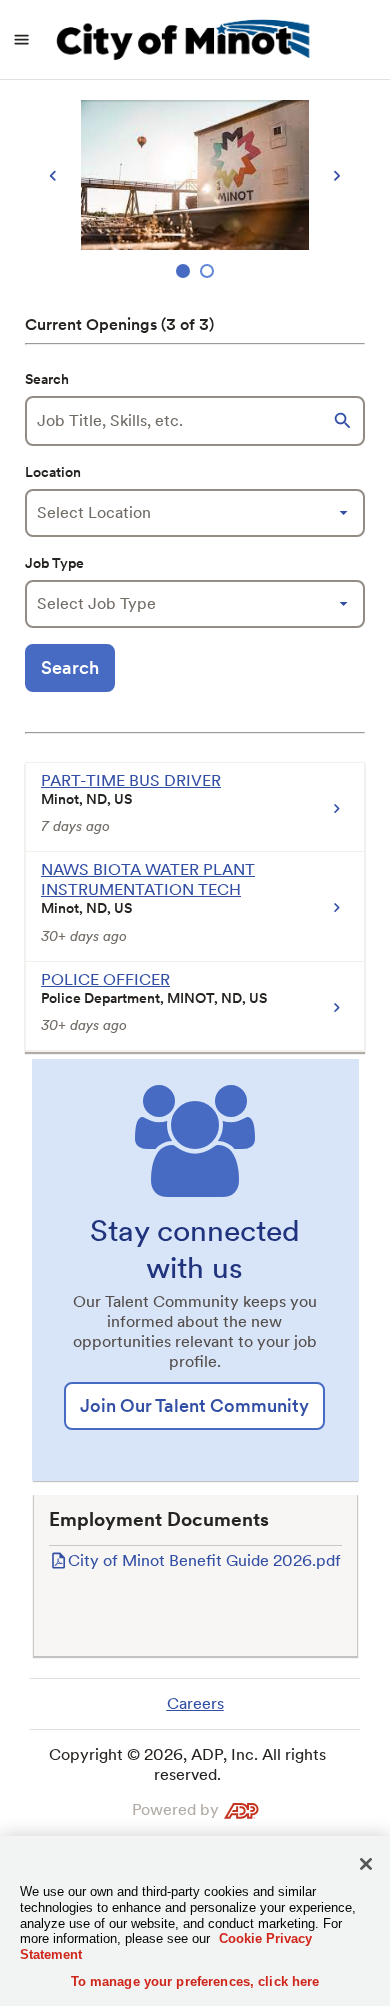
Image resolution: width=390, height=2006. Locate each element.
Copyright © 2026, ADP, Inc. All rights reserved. (187, 1764)
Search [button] (70, 667)
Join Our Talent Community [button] (194, 1405)
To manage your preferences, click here (195, 1981)
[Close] (366, 1864)
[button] (345, 421)
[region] (195, 191)
